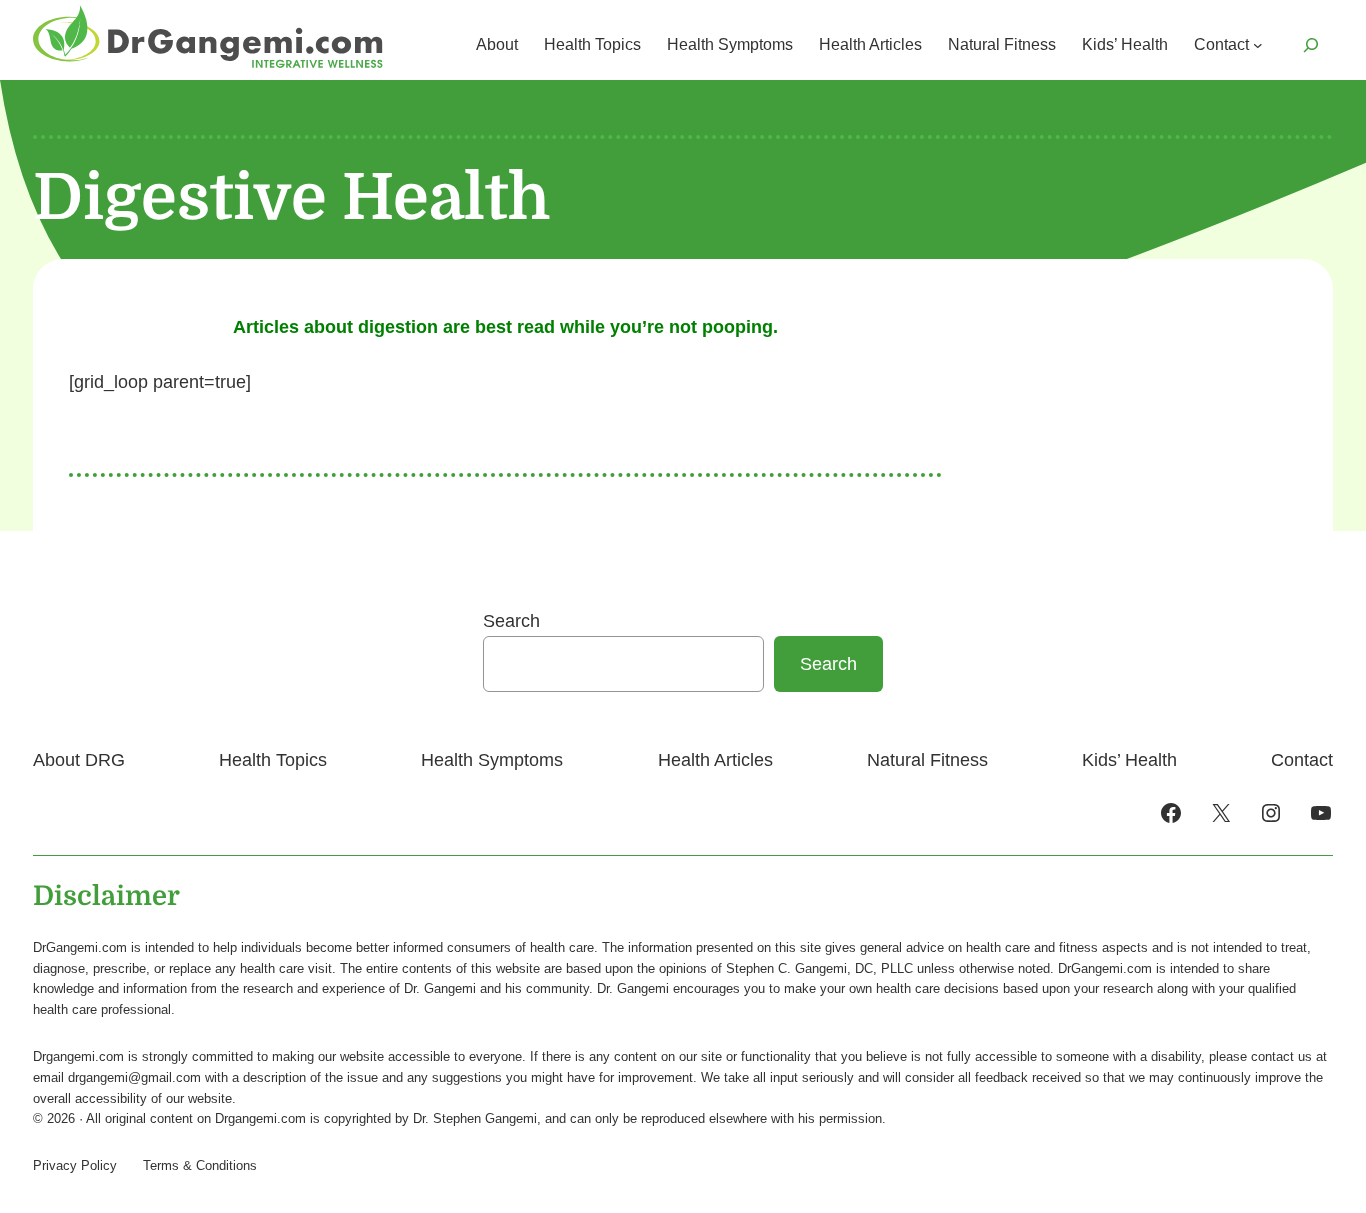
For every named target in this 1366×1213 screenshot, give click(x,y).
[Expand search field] (1311, 45)
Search (511, 621)
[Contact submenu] (1258, 45)
